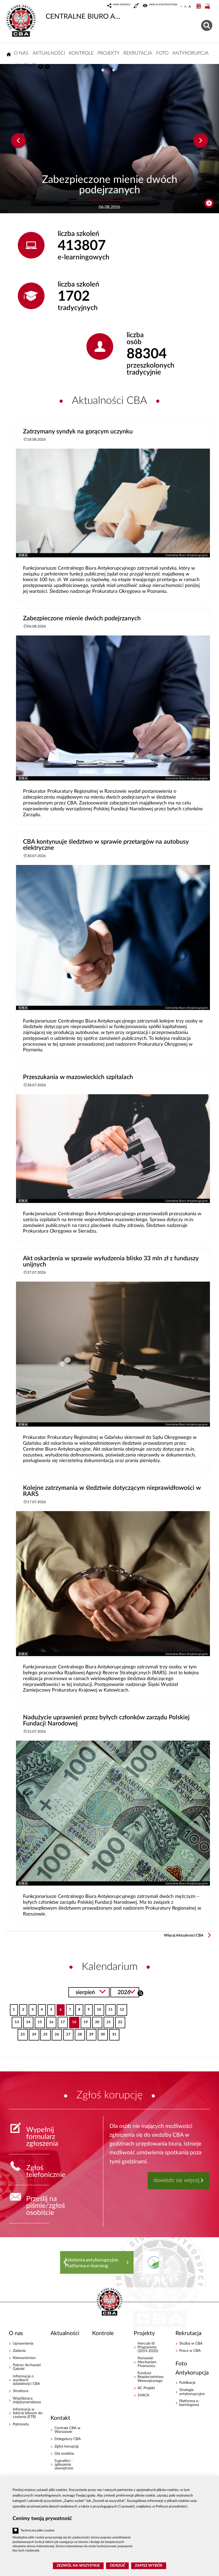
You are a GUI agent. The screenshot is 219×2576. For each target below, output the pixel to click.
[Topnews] (18, 141)
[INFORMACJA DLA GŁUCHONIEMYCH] (137, 6)
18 (73, 2020)
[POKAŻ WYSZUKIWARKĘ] (207, 25)
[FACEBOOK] (40, 67)
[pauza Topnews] (209, 203)
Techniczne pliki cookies (38, 2531)
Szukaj (141, 1993)
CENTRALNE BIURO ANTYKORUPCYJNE (84, 17)
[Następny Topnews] (201, 141)
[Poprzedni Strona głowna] (65, 2262)
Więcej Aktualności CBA (184, 1935)
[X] (48, 67)
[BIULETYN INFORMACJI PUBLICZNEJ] (208, 7)
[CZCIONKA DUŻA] (190, 7)
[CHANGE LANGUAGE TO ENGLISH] (199, 7)
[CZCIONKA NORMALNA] (181, 7)
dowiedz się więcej (177, 2180)
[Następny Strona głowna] (154, 2262)
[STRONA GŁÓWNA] (9, 54)
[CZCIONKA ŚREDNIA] (185, 7)
